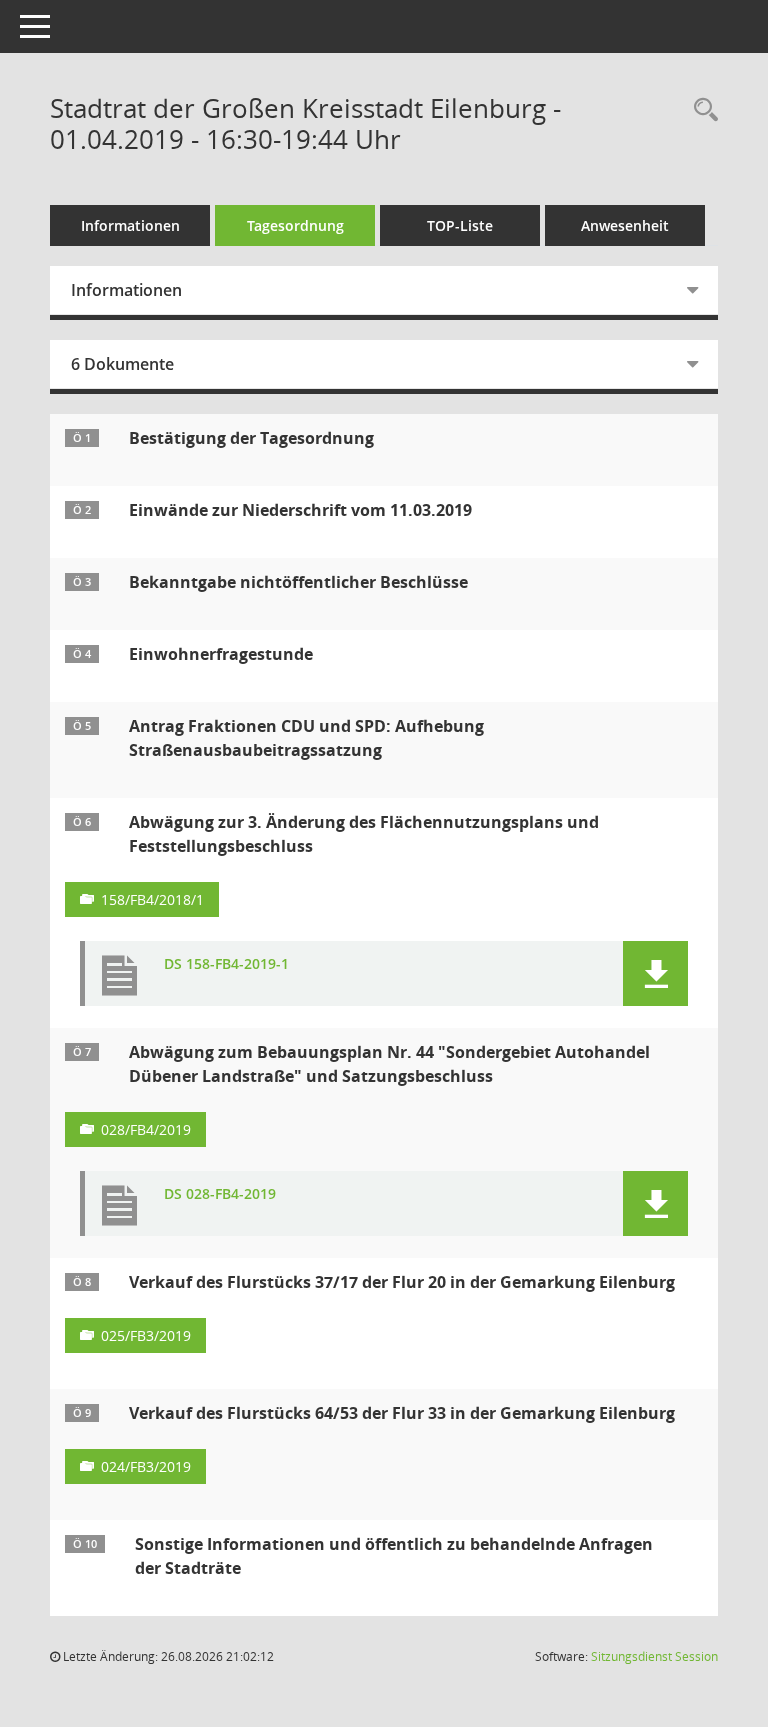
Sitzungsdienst (654, 1656)
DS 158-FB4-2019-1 (226, 964)
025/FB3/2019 (146, 1335)
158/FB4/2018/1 (152, 899)
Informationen (130, 225)
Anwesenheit (625, 225)
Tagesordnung (295, 225)
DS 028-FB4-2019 (220, 1194)
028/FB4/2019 (146, 1129)
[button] (655, 973)
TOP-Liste (460, 225)
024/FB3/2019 (146, 1466)
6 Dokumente (122, 364)
